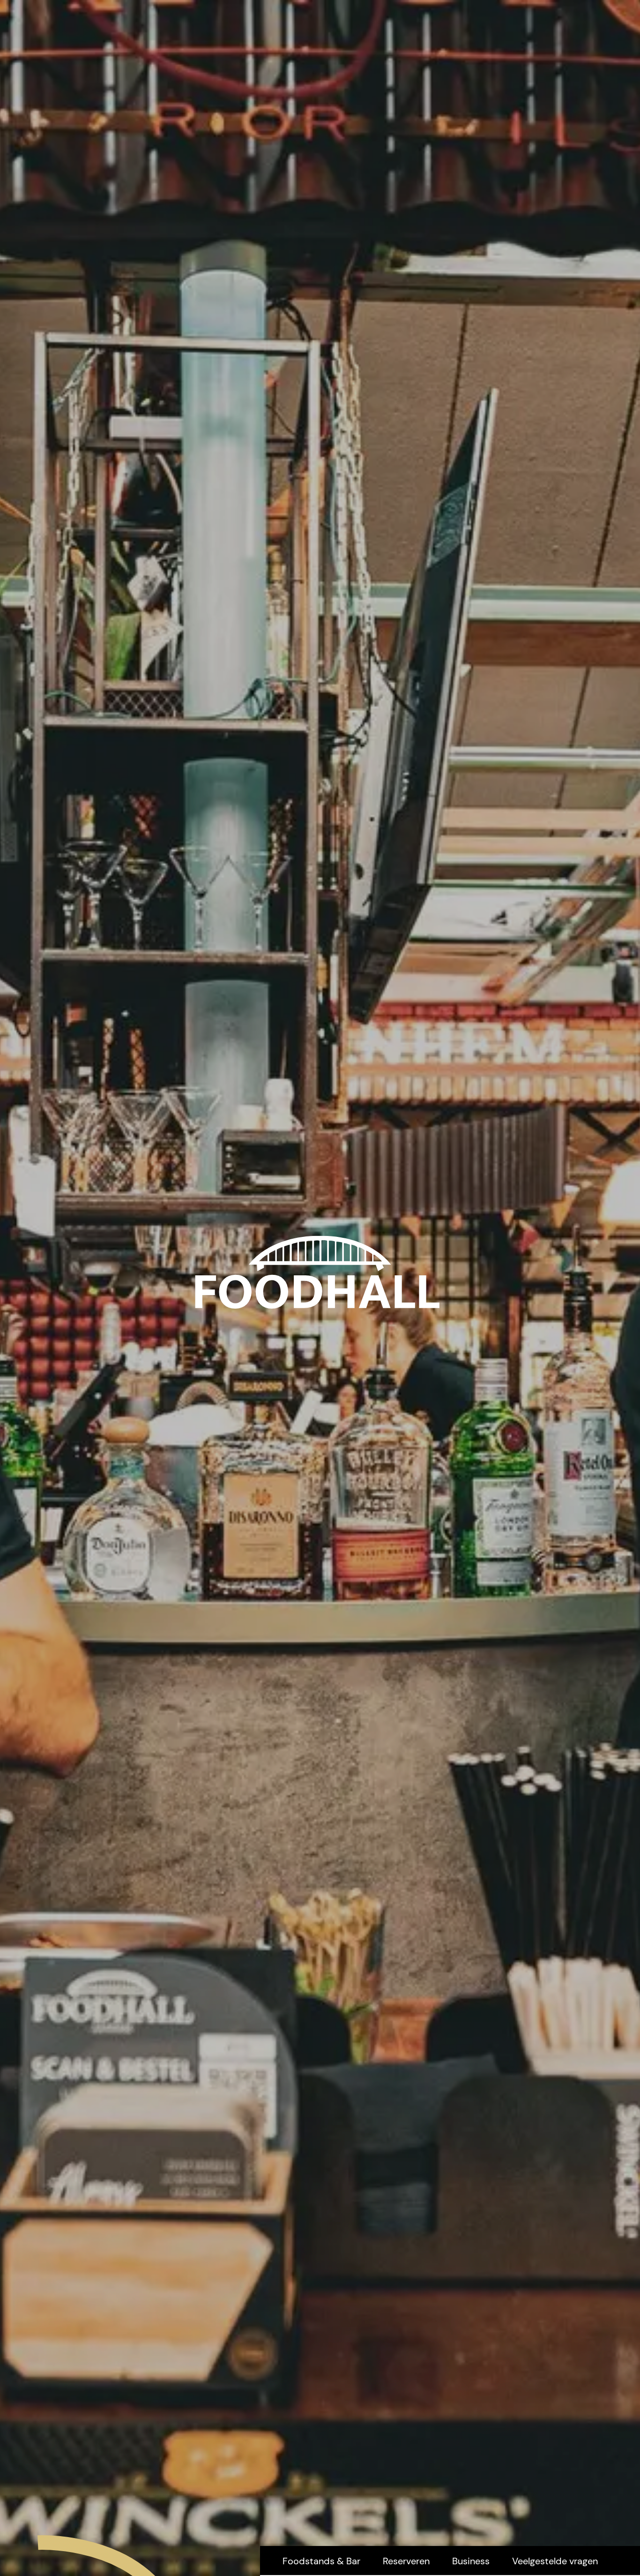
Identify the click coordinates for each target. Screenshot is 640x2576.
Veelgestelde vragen (555, 2561)
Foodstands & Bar (321, 2561)
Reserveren (406, 2561)
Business (471, 2561)
